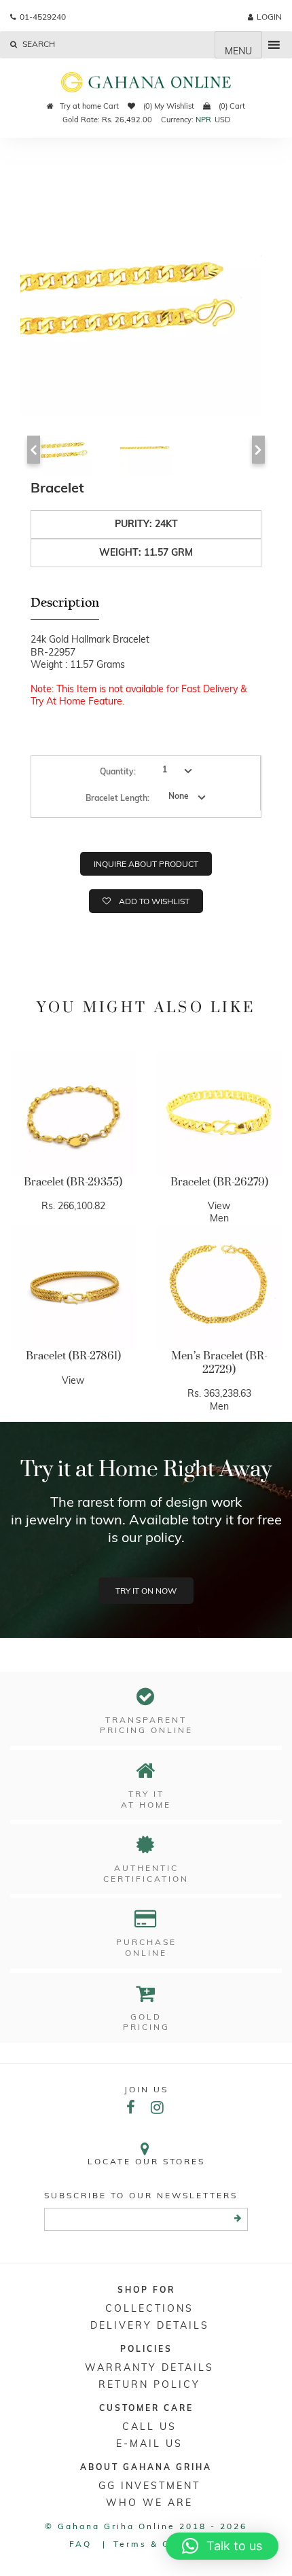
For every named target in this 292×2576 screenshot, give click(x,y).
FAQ (80, 2544)
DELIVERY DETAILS (150, 2325)
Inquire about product (146, 864)
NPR (203, 120)
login (269, 17)
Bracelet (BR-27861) (73, 1356)
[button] (222, 2546)
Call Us (149, 2427)
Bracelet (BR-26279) (219, 1182)
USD (222, 120)
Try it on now (146, 1591)
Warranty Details (149, 2367)
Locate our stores (146, 2161)
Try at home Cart (89, 106)
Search (38, 44)
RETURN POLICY (149, 2384)
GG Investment (149, 2486)
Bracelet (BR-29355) (73, 1182)
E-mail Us (149, 2444)
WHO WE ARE (149, 2503)
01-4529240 (43, 17)
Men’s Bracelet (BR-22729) (219, 1363)
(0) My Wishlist (168, 106)
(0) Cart (231, 106)
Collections (149, 2308)
